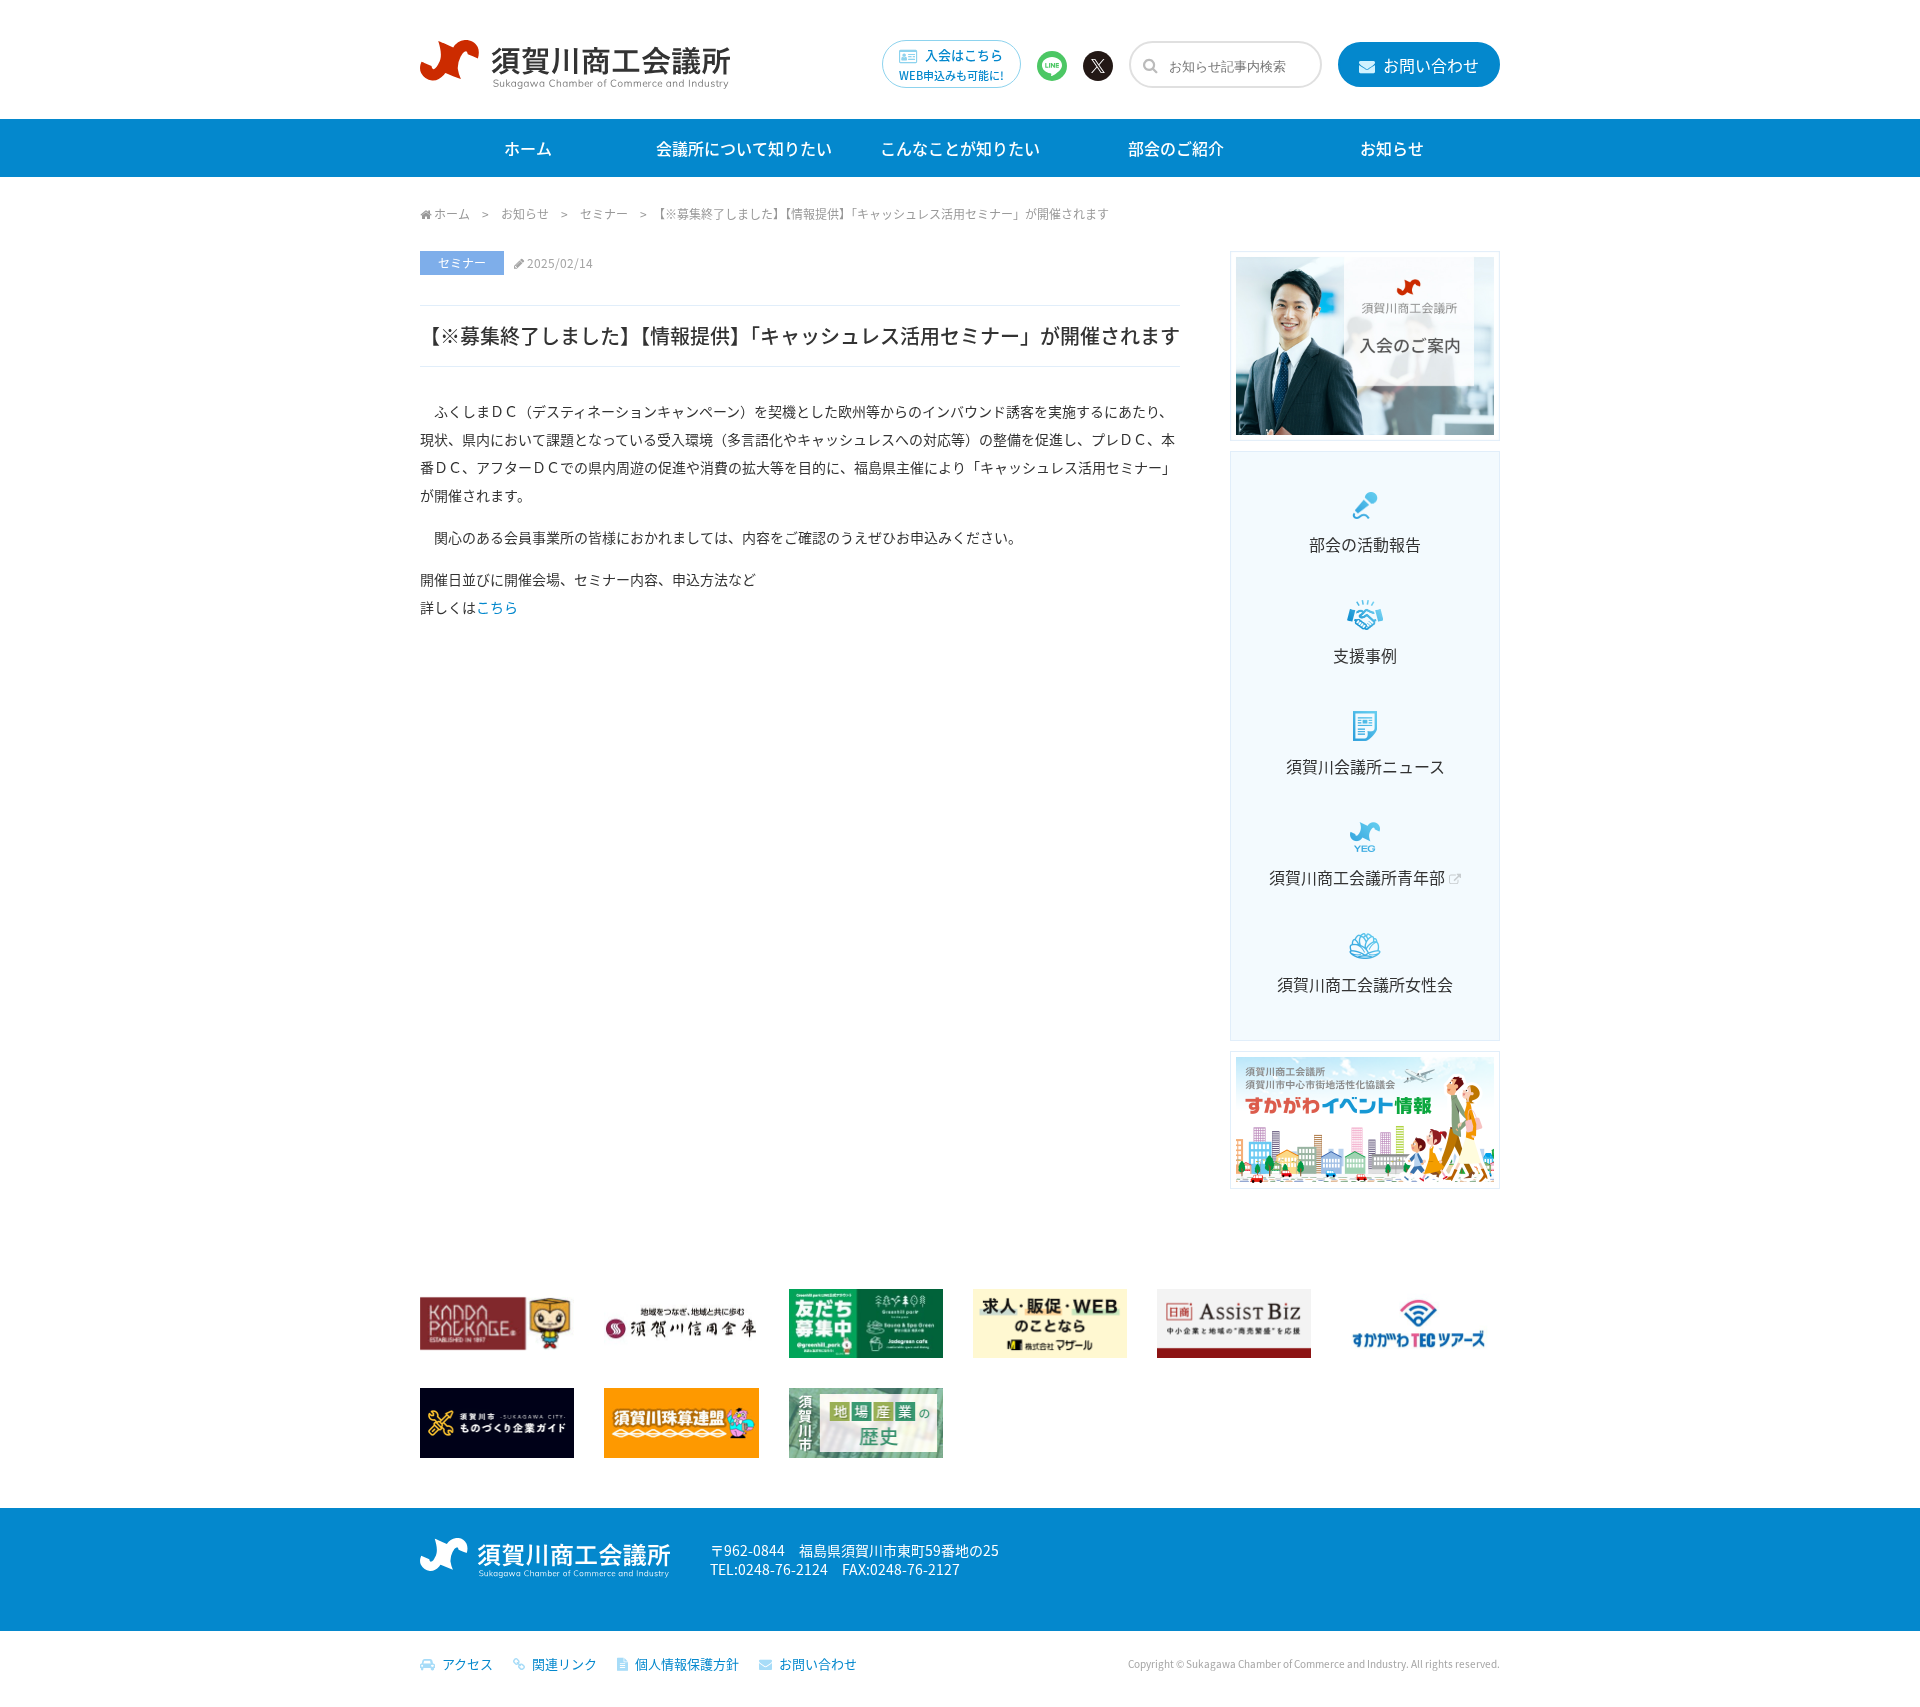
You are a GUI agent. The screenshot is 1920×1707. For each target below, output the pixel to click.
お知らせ (1392, 148)
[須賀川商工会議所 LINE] (1052, 65)
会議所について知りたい (744, 148)
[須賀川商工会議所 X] (1098, 65)
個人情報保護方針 (683, 1663)
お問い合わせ (1427, 65)
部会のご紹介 (1176, 148)
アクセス (464, 1663)
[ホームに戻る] (575, 75)
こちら (497, 607)
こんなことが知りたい (960, 148)
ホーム (528, 148)
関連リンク (561, 1663)
